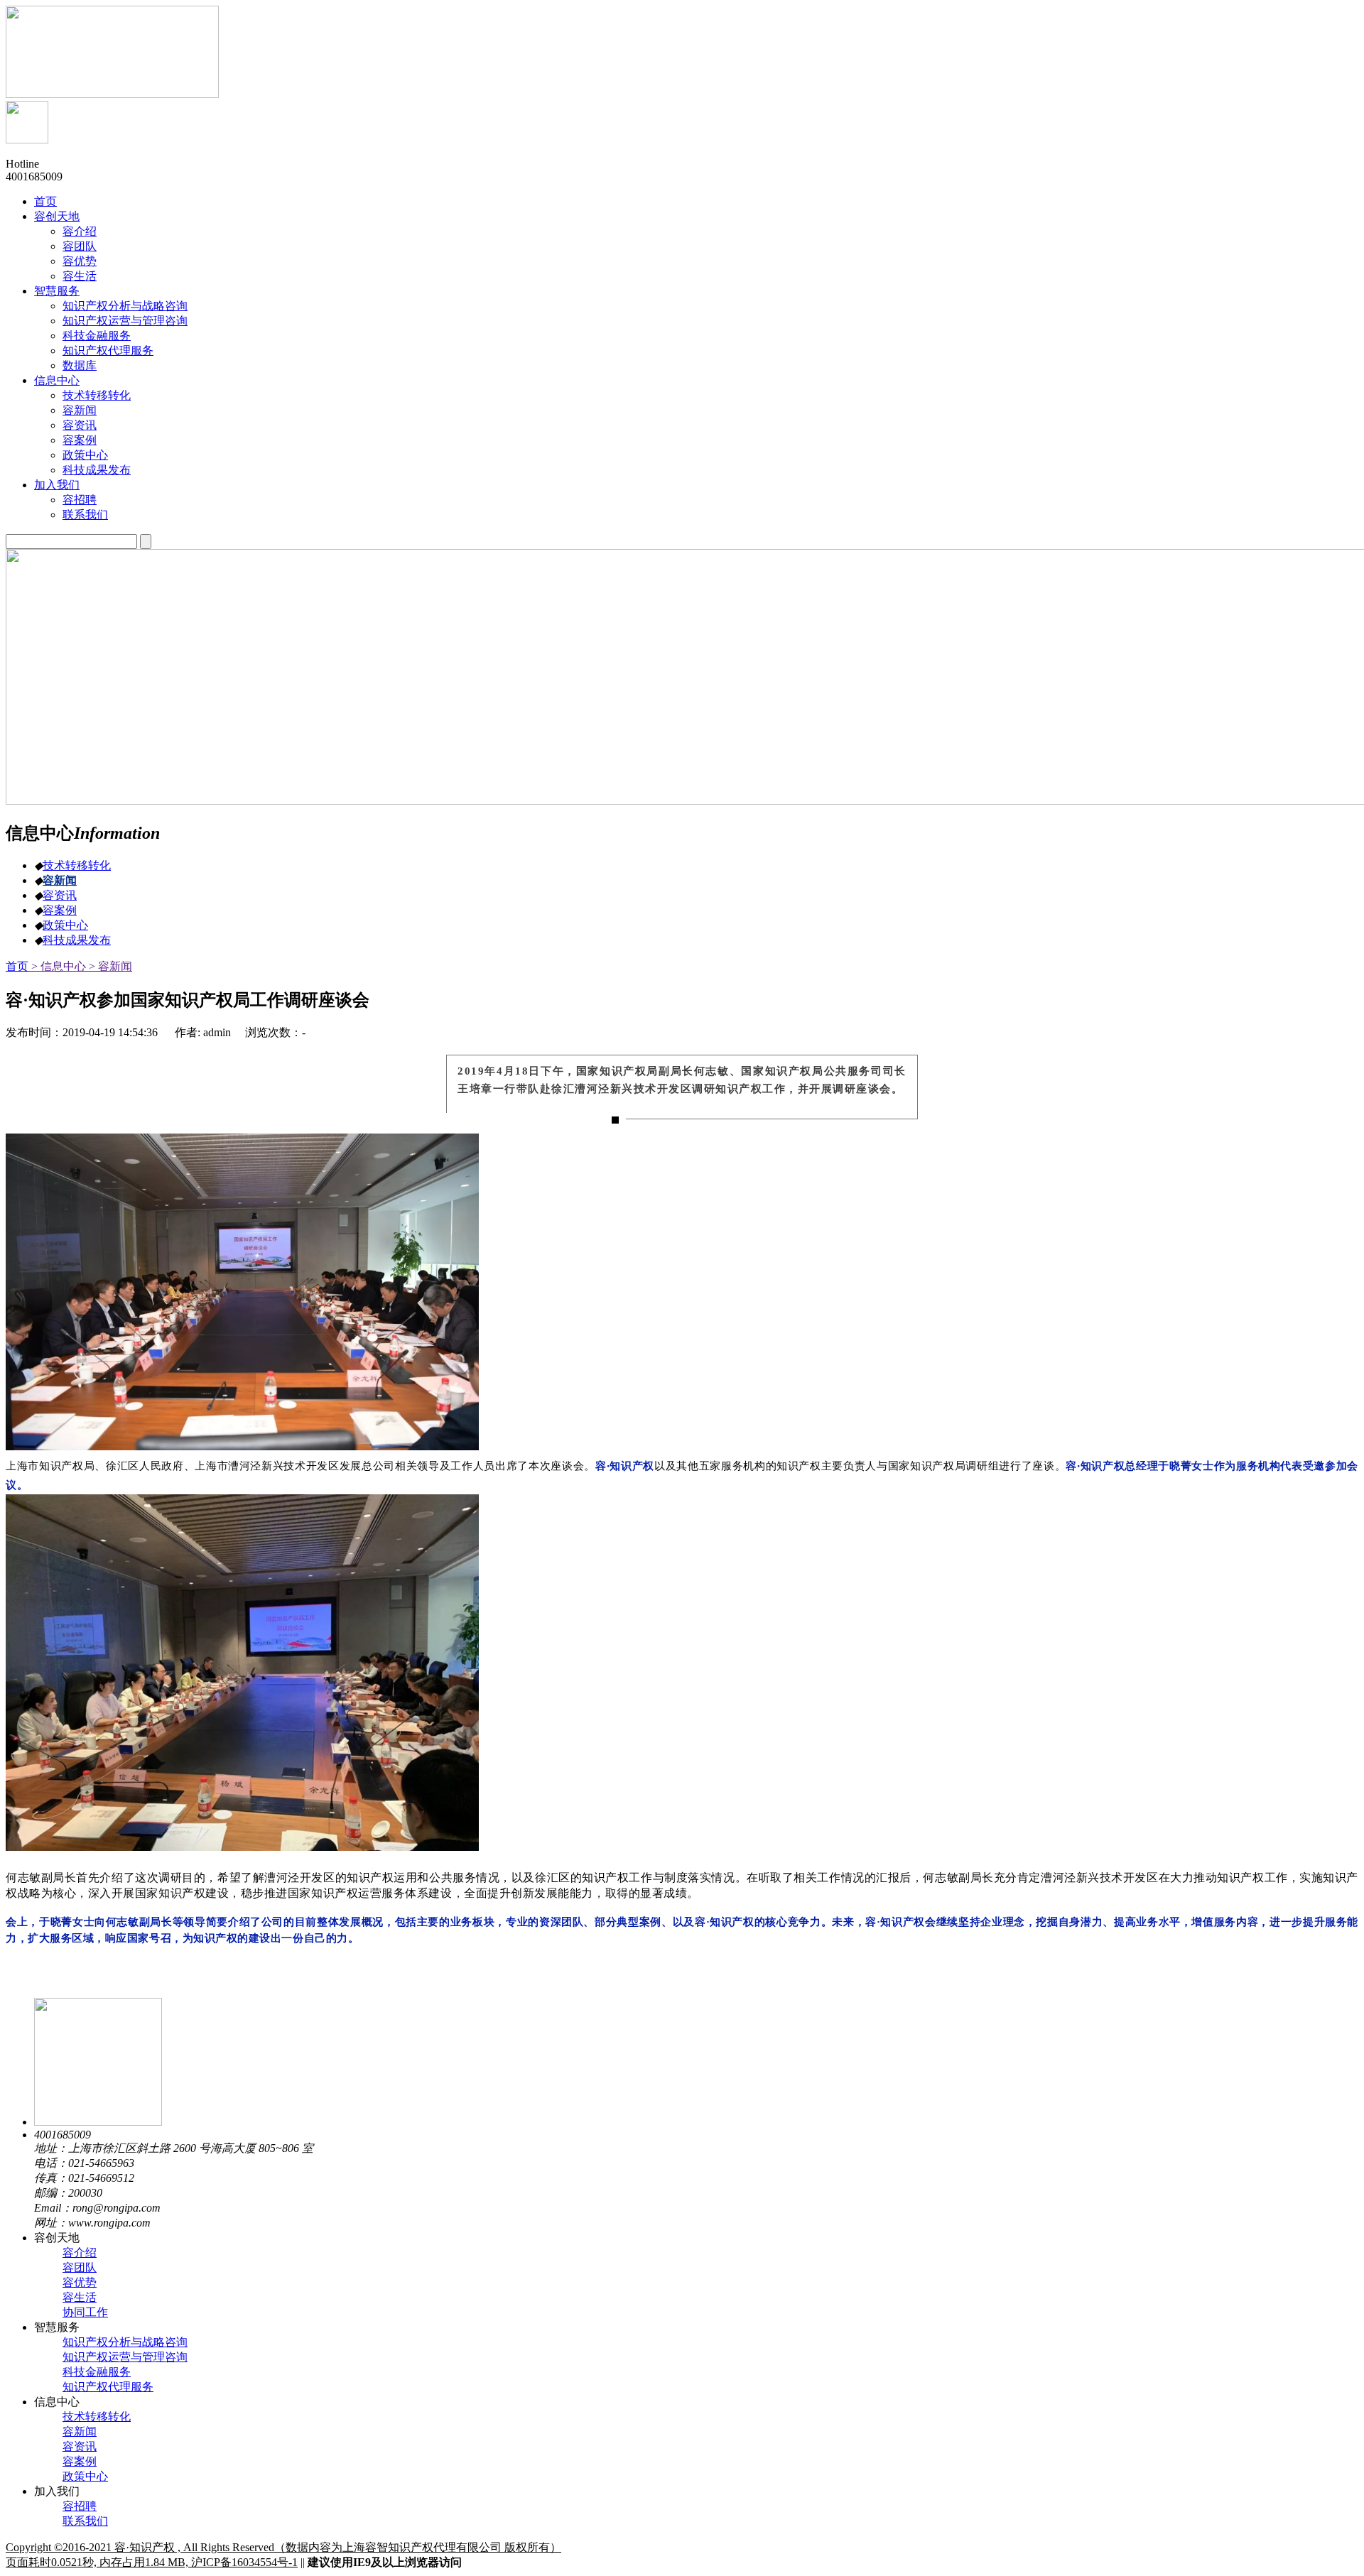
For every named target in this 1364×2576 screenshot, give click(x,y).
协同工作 (85, 2312)
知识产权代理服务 (108, 2387)
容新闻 (60, 880)
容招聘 (80, 2506)
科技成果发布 (77, 940)
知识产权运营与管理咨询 (125, 2357)
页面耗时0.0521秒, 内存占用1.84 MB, (98, 2562)
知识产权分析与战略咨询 (125, 2342)
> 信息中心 (57, 966)
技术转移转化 (77, 865)
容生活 (80, 2297)
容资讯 (60, 895)
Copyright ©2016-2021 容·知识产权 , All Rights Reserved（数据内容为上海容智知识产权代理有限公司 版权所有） (283, 2547)
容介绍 (80, 2252)
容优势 (80, 2282)
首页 (17, 966)
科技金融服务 (97, 2372)
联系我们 (85, 2521)
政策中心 (65, 925)
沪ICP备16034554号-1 (244, 2562)
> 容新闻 (109, 966)
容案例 (60, 910)
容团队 (80, 2267)
